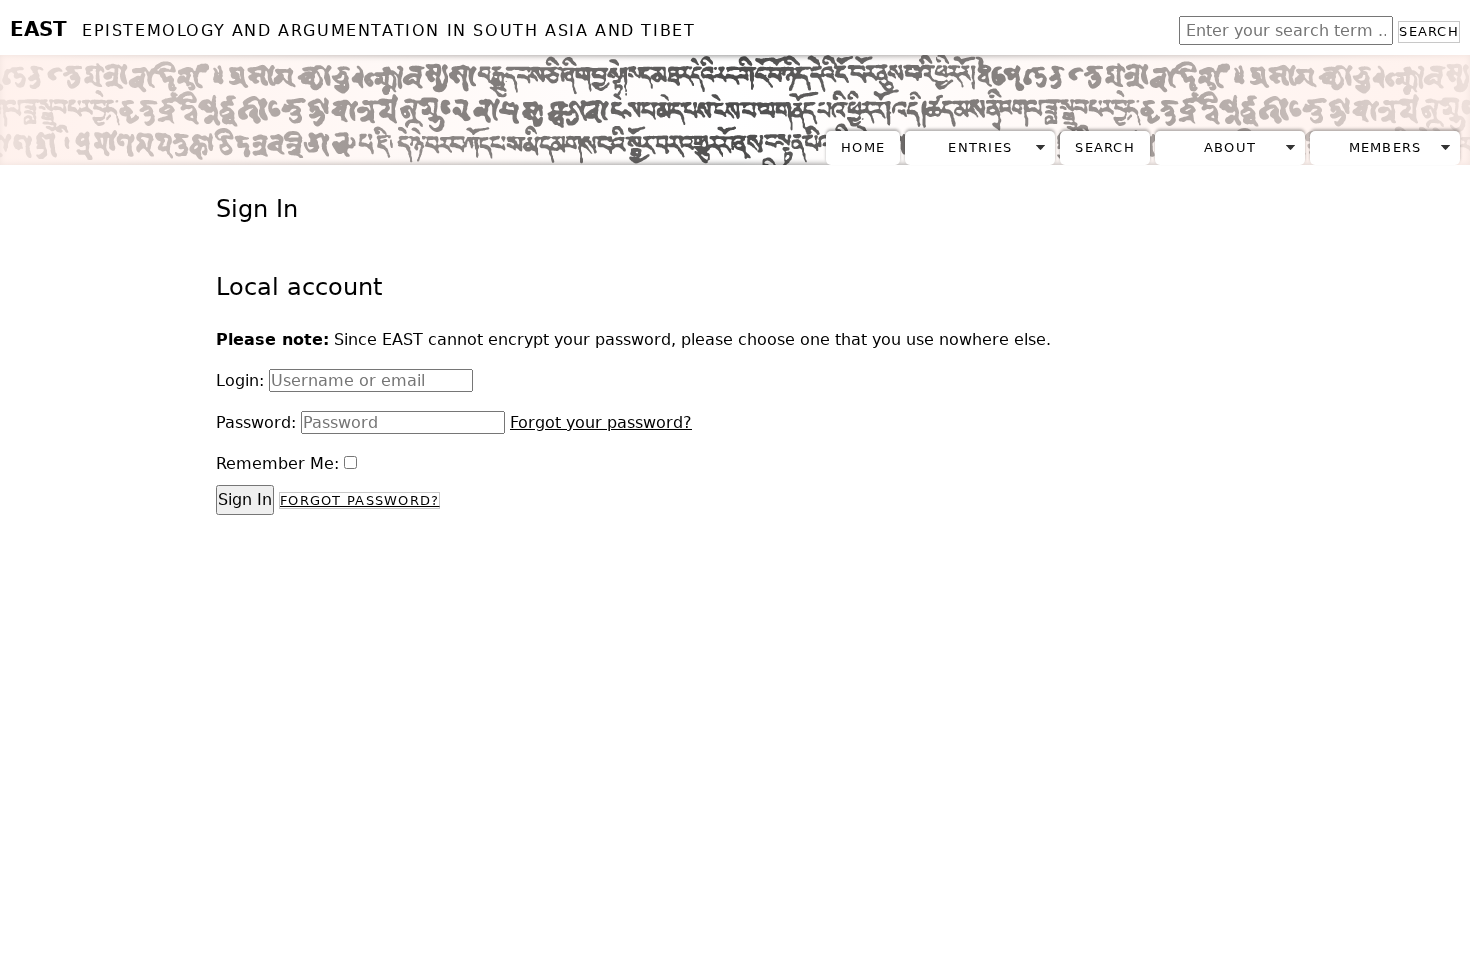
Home (863, 147)
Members (1385, 147)
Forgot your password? (601, 422)
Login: (240, 380)
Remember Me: (277, 463)
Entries (980, 147)
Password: (256, 422)
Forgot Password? (359, 500)
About (1230, 147)
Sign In (245, 499)
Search (1429, 31)
